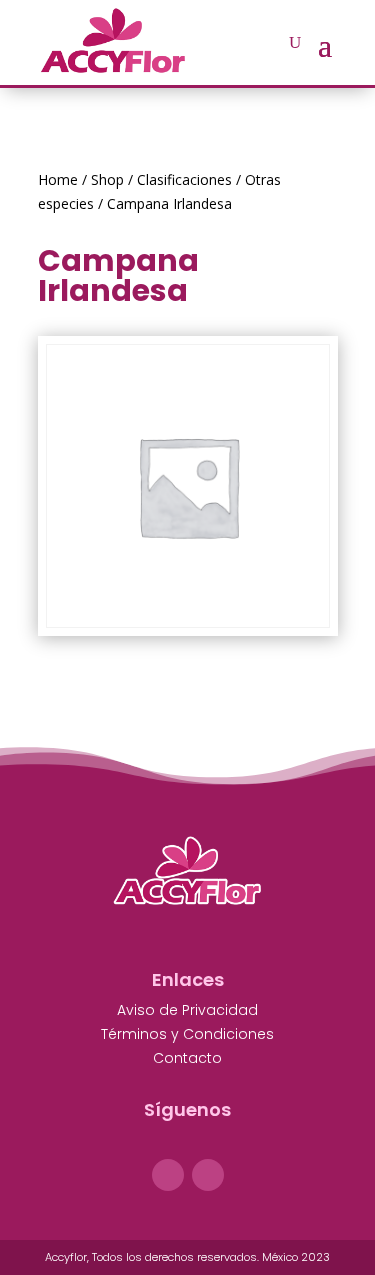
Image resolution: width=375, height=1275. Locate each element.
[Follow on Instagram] (208, 1175)
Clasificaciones (184, 179)
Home (58, 179)
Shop (107, 179)
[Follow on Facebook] (168, 1175)
